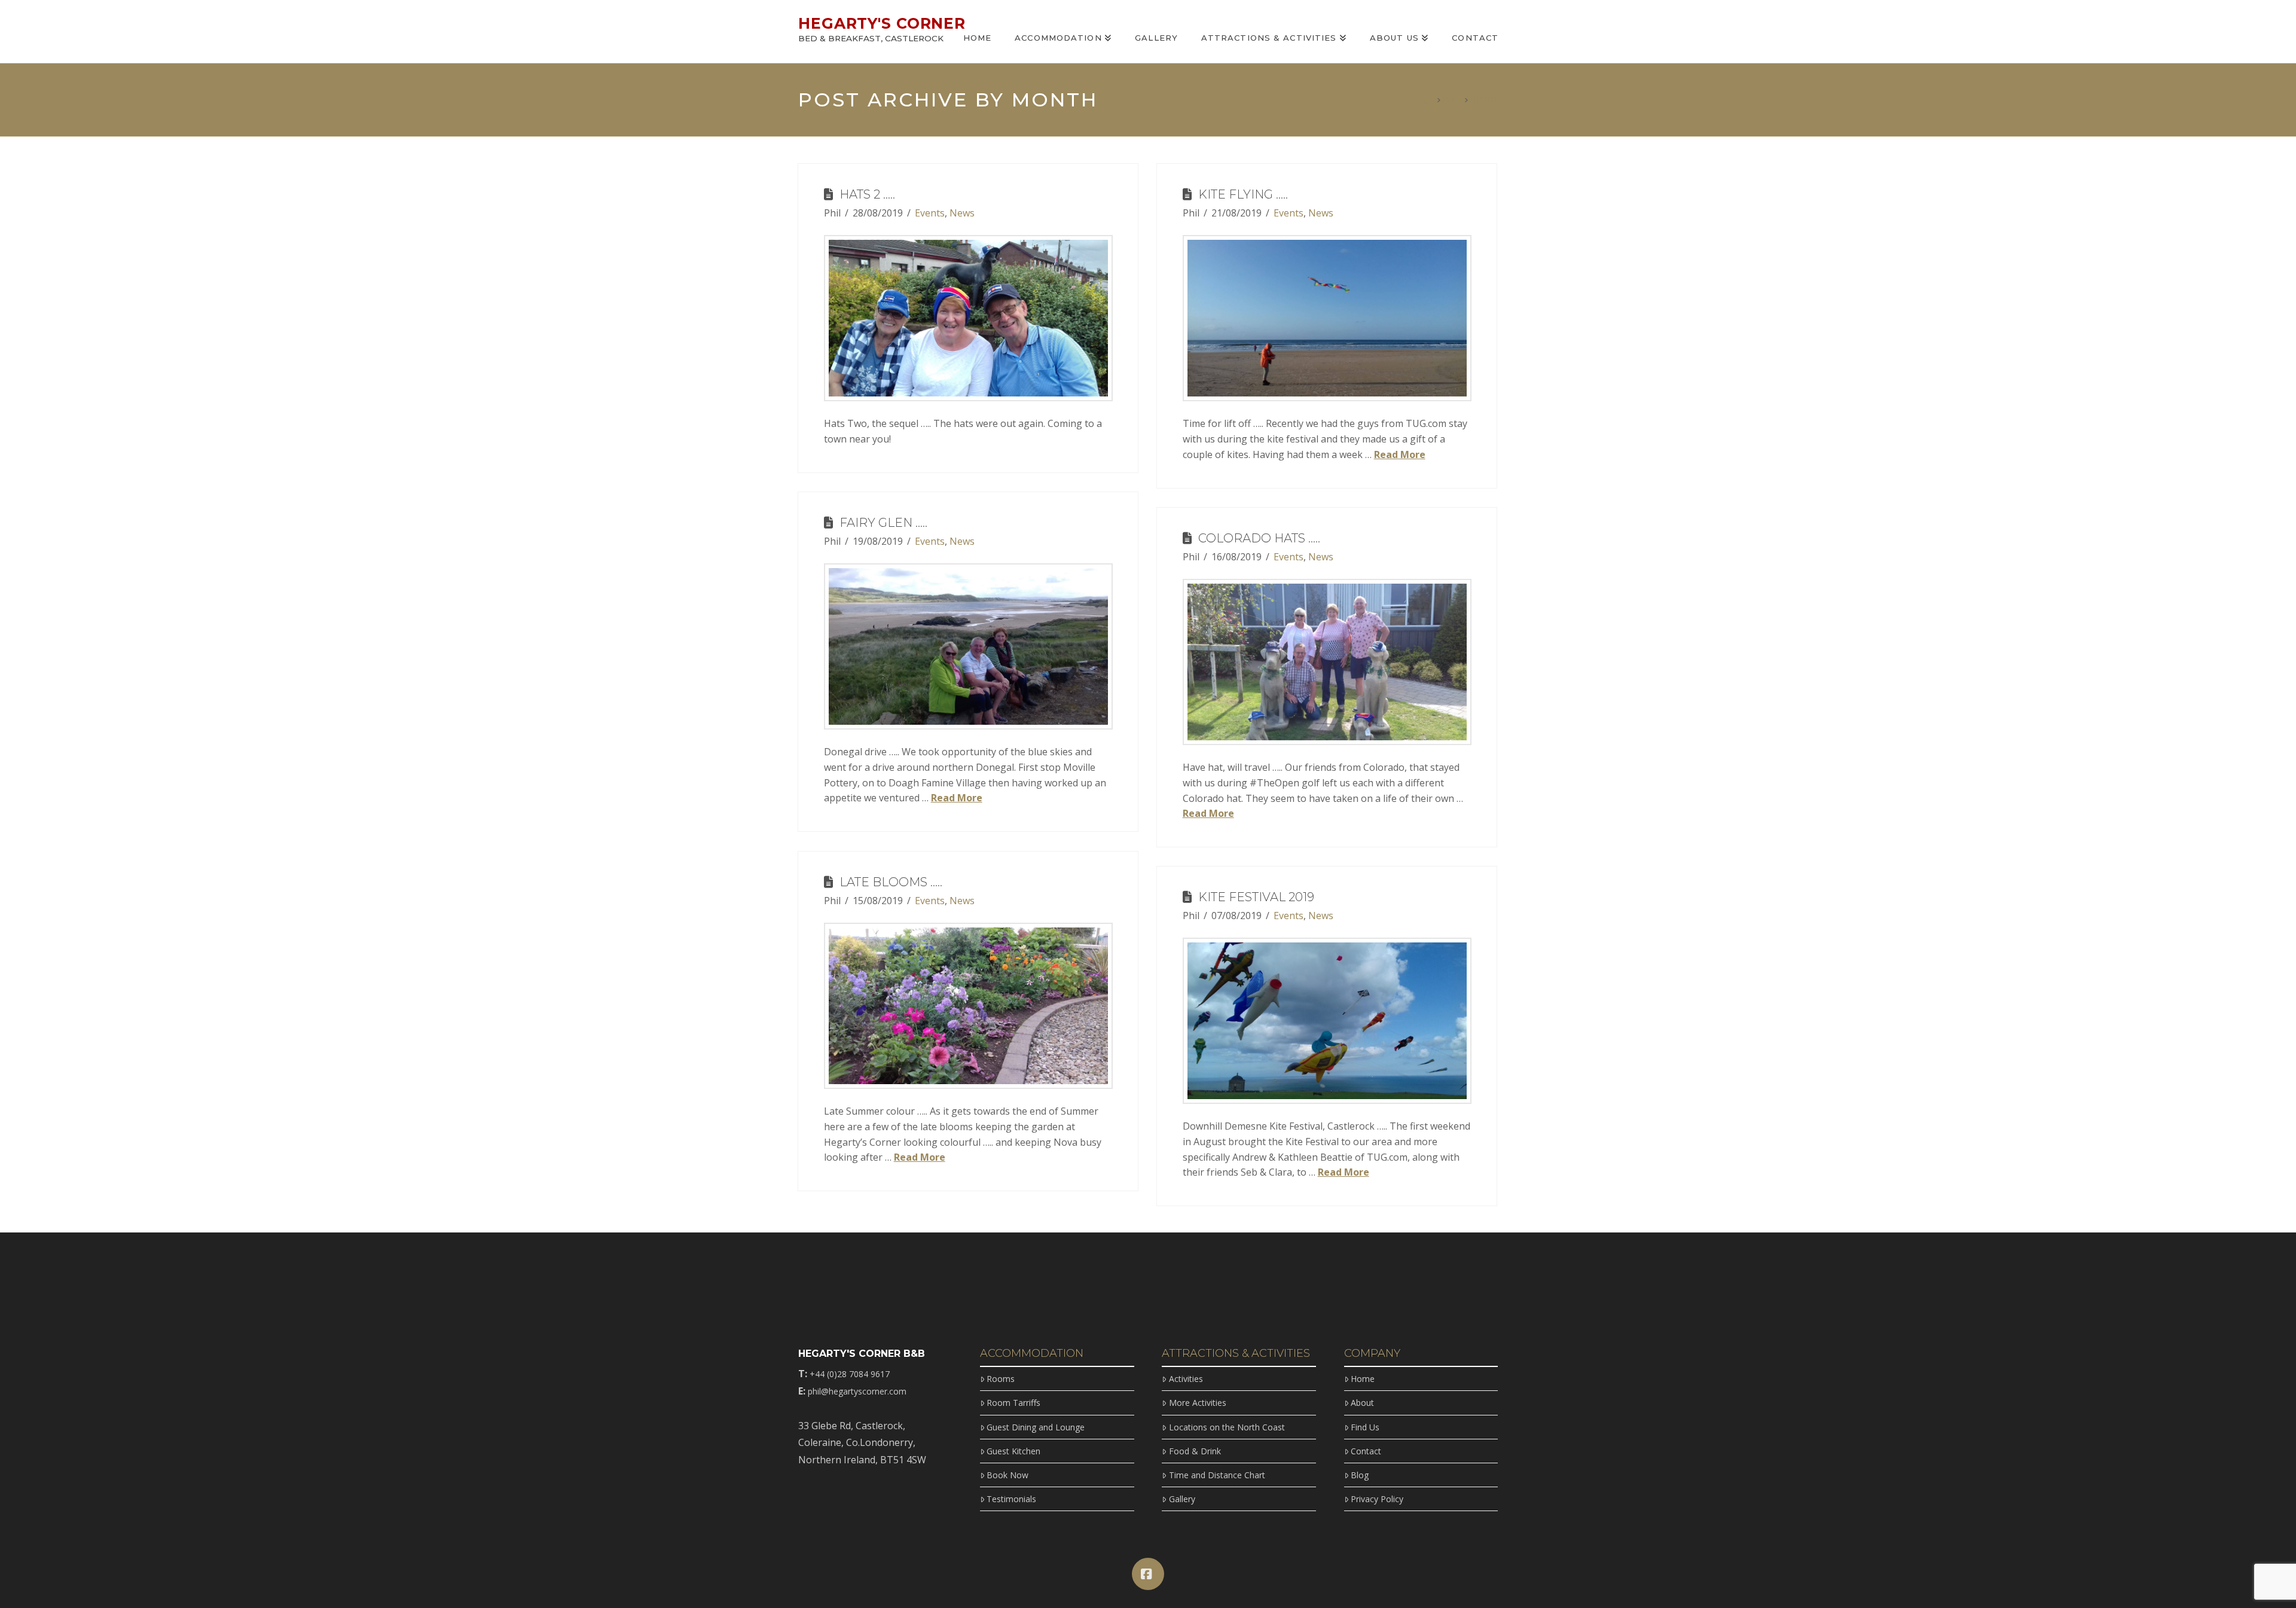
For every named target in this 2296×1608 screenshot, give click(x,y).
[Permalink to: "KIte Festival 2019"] (1327, 1021)
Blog (1360, 1475)
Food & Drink (1195, 1451)
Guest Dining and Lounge (1036, 1427)
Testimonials (1011, 1499)
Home (1363, 1379)
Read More (1400, 454)
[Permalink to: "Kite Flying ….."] (1327, 318)
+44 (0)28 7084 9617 (850, 1374)
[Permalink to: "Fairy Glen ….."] (968, 647)
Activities (1186, 1379)
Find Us (1365, 1427)
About (1362, 1403)
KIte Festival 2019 (1256, 897)
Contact (1366, 1451)
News (962, 213)
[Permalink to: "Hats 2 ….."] (968, 318)
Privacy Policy (1377, 1499)
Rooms (1001, 1379)
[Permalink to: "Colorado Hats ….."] (1327, 662)
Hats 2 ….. (867, 194)
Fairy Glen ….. (883, 523)
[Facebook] (1148, 1574)
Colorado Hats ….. (1259, 538)
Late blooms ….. (891, 882)
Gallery (1182, 1499)
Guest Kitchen (1013, 1451)
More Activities (1197, 1403)
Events (930, 213)
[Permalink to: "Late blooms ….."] (968, 1006)
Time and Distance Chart (1217, 1475)
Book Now (1007, 1475)
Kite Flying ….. (1243, 194)
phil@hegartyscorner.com (857, 1391)
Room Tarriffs (1013, 1403)
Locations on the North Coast (1227, 1427)
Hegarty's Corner (882, 24)
